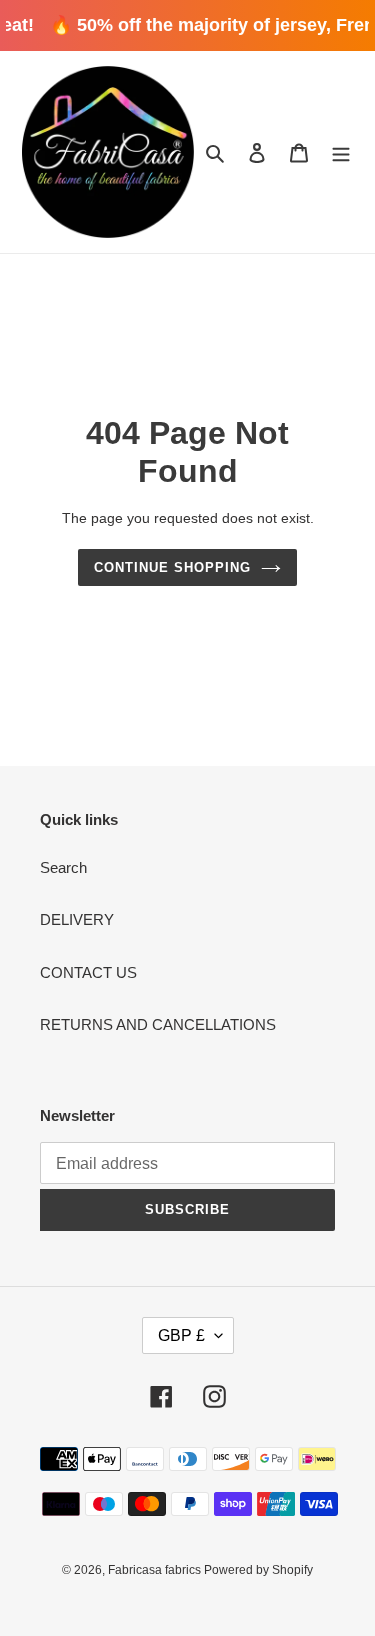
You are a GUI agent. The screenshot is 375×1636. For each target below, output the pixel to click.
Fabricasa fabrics (156, 1570)
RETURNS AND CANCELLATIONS (158, 1024)
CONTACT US (88, 972)
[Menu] (341, 152)
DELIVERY (77, 919)
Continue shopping (173, 567)
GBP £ (181, 1335)
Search (63, 867)
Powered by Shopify (258, 1570)
